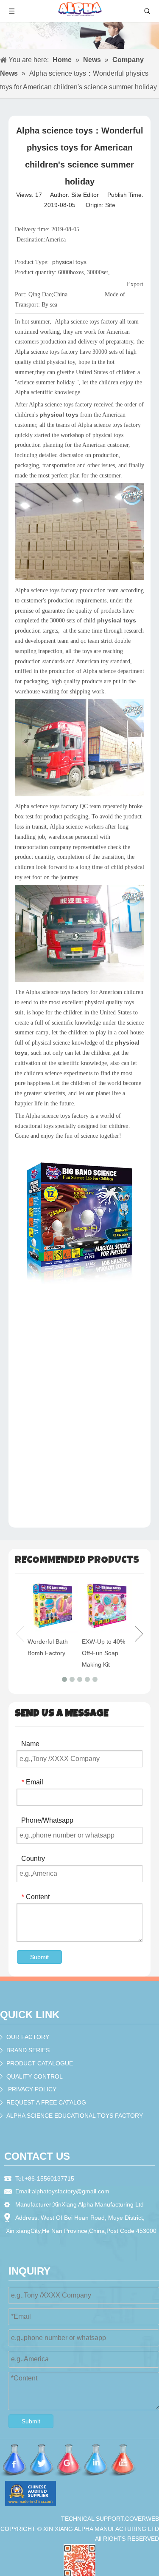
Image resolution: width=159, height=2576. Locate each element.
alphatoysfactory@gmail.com (71, 2191)
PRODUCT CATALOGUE (40, 2063)
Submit (39, 1957)
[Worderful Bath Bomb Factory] (53, 1607)
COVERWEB (142, 2519)
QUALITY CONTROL (35, 2076)
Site (110, 205)
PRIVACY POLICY (32, 2089)
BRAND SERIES (28, 2050)
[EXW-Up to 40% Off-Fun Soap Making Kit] (107, 1607)
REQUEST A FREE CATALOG (46, 2102)
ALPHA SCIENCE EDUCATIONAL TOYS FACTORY (75, 2116)
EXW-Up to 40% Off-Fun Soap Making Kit (103, 1653)
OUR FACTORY (28, 2037)
